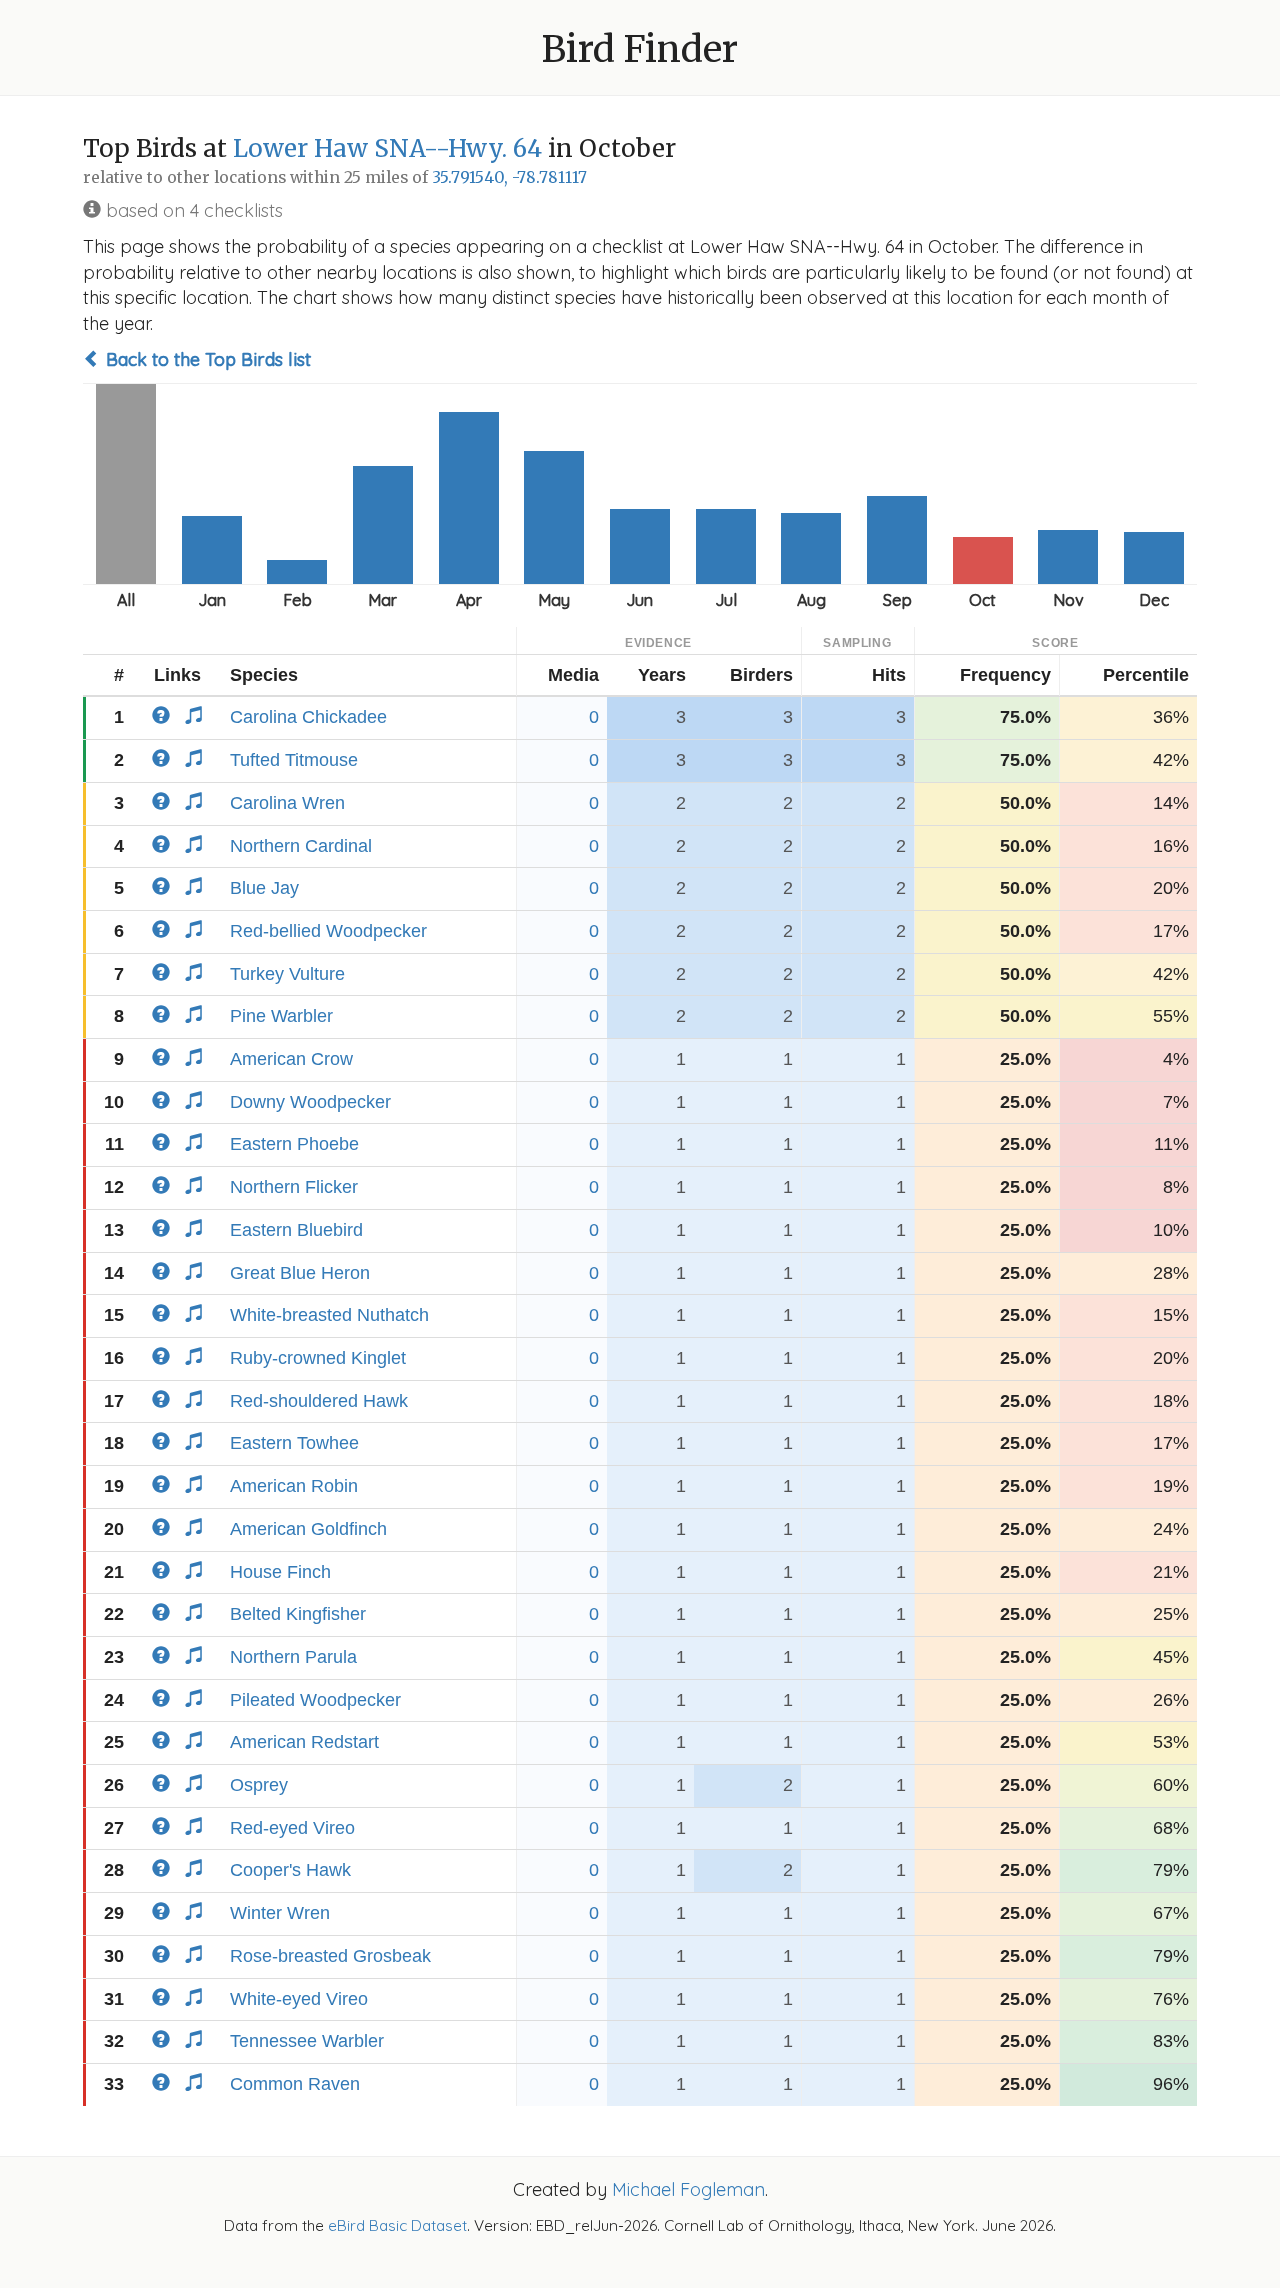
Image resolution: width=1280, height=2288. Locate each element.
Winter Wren (280, 1913)
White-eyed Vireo (299, 1999)
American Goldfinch (308, 1529)
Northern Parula (293, 1657)
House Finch (280, 1572)
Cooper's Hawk (290, 1870)
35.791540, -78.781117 (509, 177)
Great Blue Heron (300, 1273)
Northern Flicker (294, 1187)
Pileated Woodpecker (315, 1700)
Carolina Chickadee (308, 717)
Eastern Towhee (294, 1443)
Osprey (259, 1785)
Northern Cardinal (301, 846)
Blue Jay (264, 888)
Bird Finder (640, 49)
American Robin (294, 1486)
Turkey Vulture (287, 974)
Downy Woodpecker (310, 1102)
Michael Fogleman (688, 2189)
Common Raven (295, 2084)
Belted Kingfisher (298, 1614)
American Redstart (304, 1742)
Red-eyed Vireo (292, 1828)
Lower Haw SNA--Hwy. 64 (387, 148)
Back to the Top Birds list (206, 359)
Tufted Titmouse (294, 760)
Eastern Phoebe (294, 1144)
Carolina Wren (287, 803)
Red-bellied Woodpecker (328, 931)
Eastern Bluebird (296, 1230)
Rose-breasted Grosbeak (330, 1956)
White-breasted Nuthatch (329, 1315)
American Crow (291, 1059)
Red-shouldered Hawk (319, 1401)
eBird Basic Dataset (397, 2225)
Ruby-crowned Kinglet (318, 1358)
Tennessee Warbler (307, 2041)
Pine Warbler (281, 1016)
